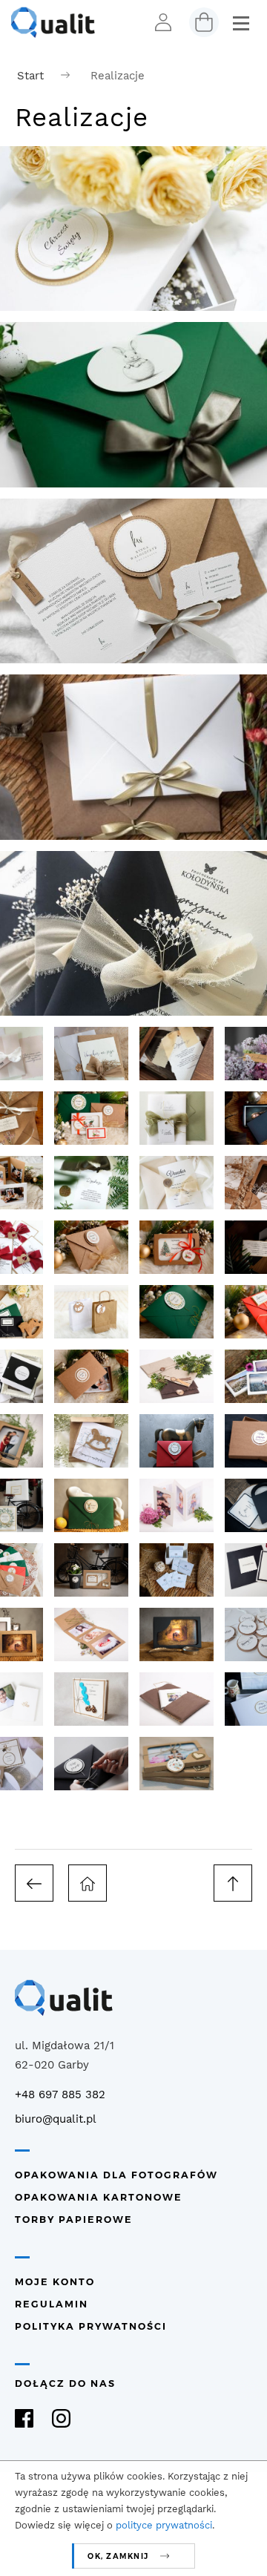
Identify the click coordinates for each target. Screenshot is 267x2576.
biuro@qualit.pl (56, 2119)
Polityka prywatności (91, 2326)
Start (30, 76)
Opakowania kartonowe (99, 2197)
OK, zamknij (118, 2556)
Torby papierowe (74, 2219)
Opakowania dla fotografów (116, 2175)
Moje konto (55, 2282)
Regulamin (52, 2304)
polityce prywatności (164, 2525)
